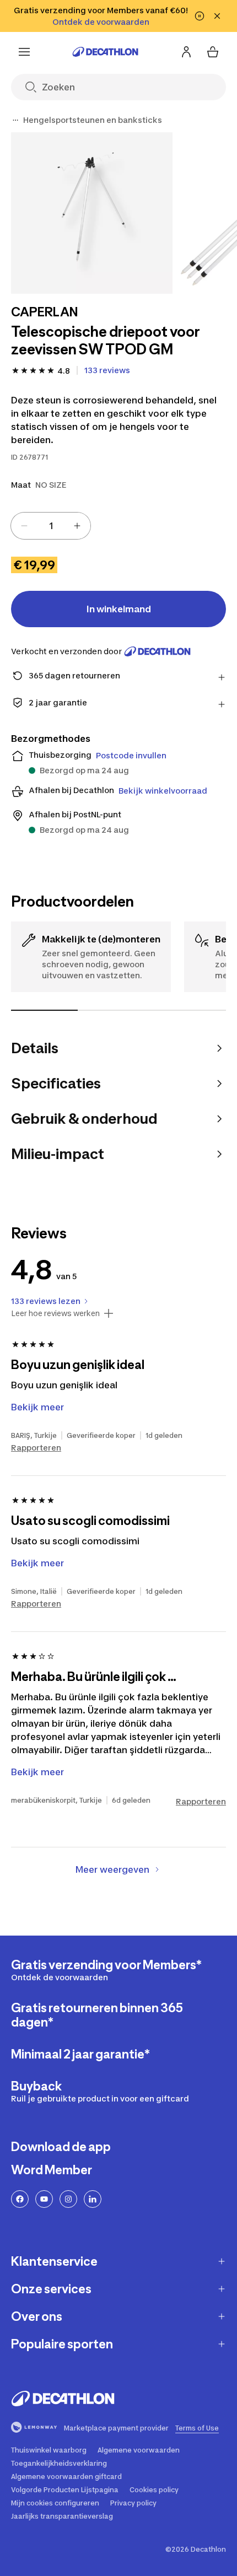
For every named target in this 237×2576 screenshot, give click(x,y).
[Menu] (24, 52)
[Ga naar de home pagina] (105, 52)
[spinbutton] (51, 526)
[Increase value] (77, 526)
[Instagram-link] (68, 2199)
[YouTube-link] (44, 2199)
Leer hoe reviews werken (55, 1313)
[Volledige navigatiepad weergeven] (15, 120)
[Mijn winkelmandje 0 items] (213, 52)
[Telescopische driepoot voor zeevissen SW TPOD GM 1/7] (92, 213)
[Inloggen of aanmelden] (186, 52)
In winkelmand (119, 609)
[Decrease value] (24, 526)
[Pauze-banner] (200, 16)
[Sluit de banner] (217, 16)
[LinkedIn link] (93, 2199)
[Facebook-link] (20, 2199)
